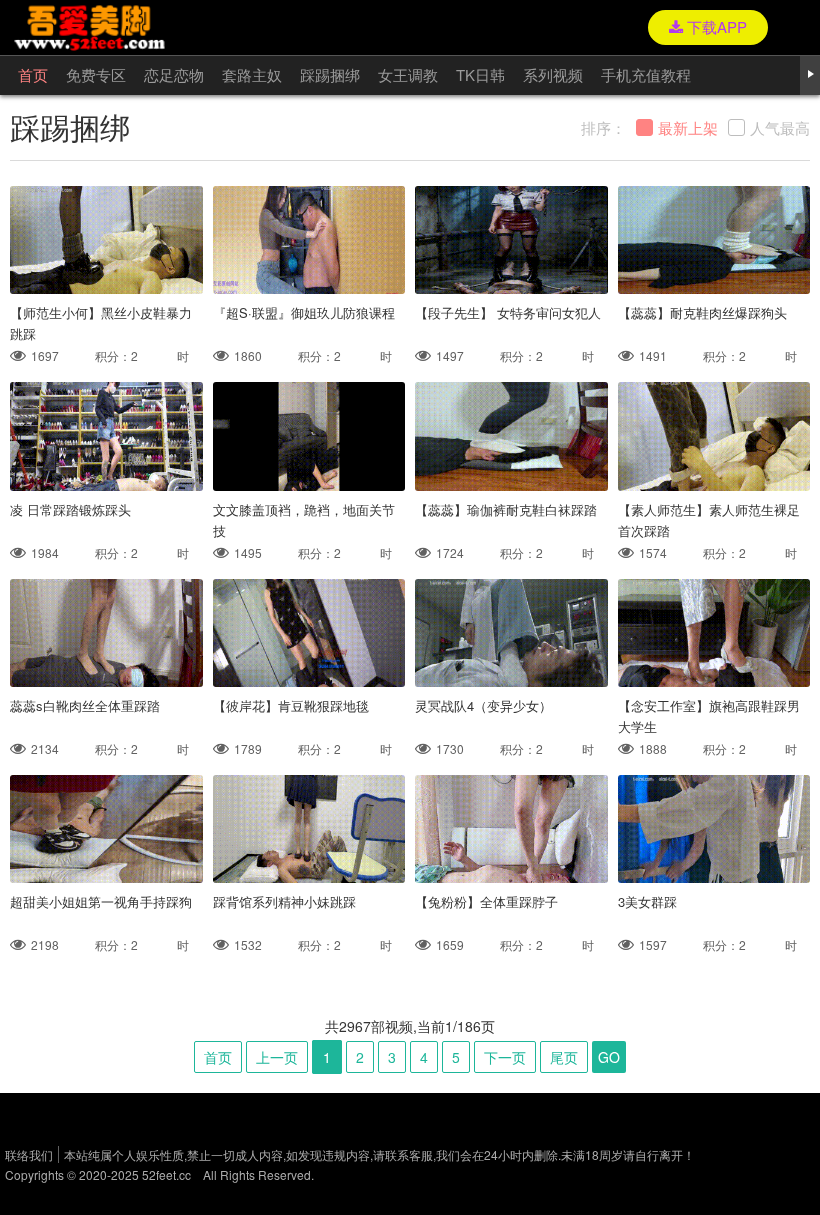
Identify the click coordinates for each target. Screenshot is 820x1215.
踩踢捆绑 (330, 74)
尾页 (564, 1057)
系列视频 (553, 74)
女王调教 (408, 74)
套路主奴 (252, 74)
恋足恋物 (174, 74)
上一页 (277, 1057)
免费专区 (96, 74)
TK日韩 (480, 74)
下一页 (505, 1057)
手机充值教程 (646, 74)
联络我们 (29, 1154)
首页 (33, 74)
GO (609, 1057)
